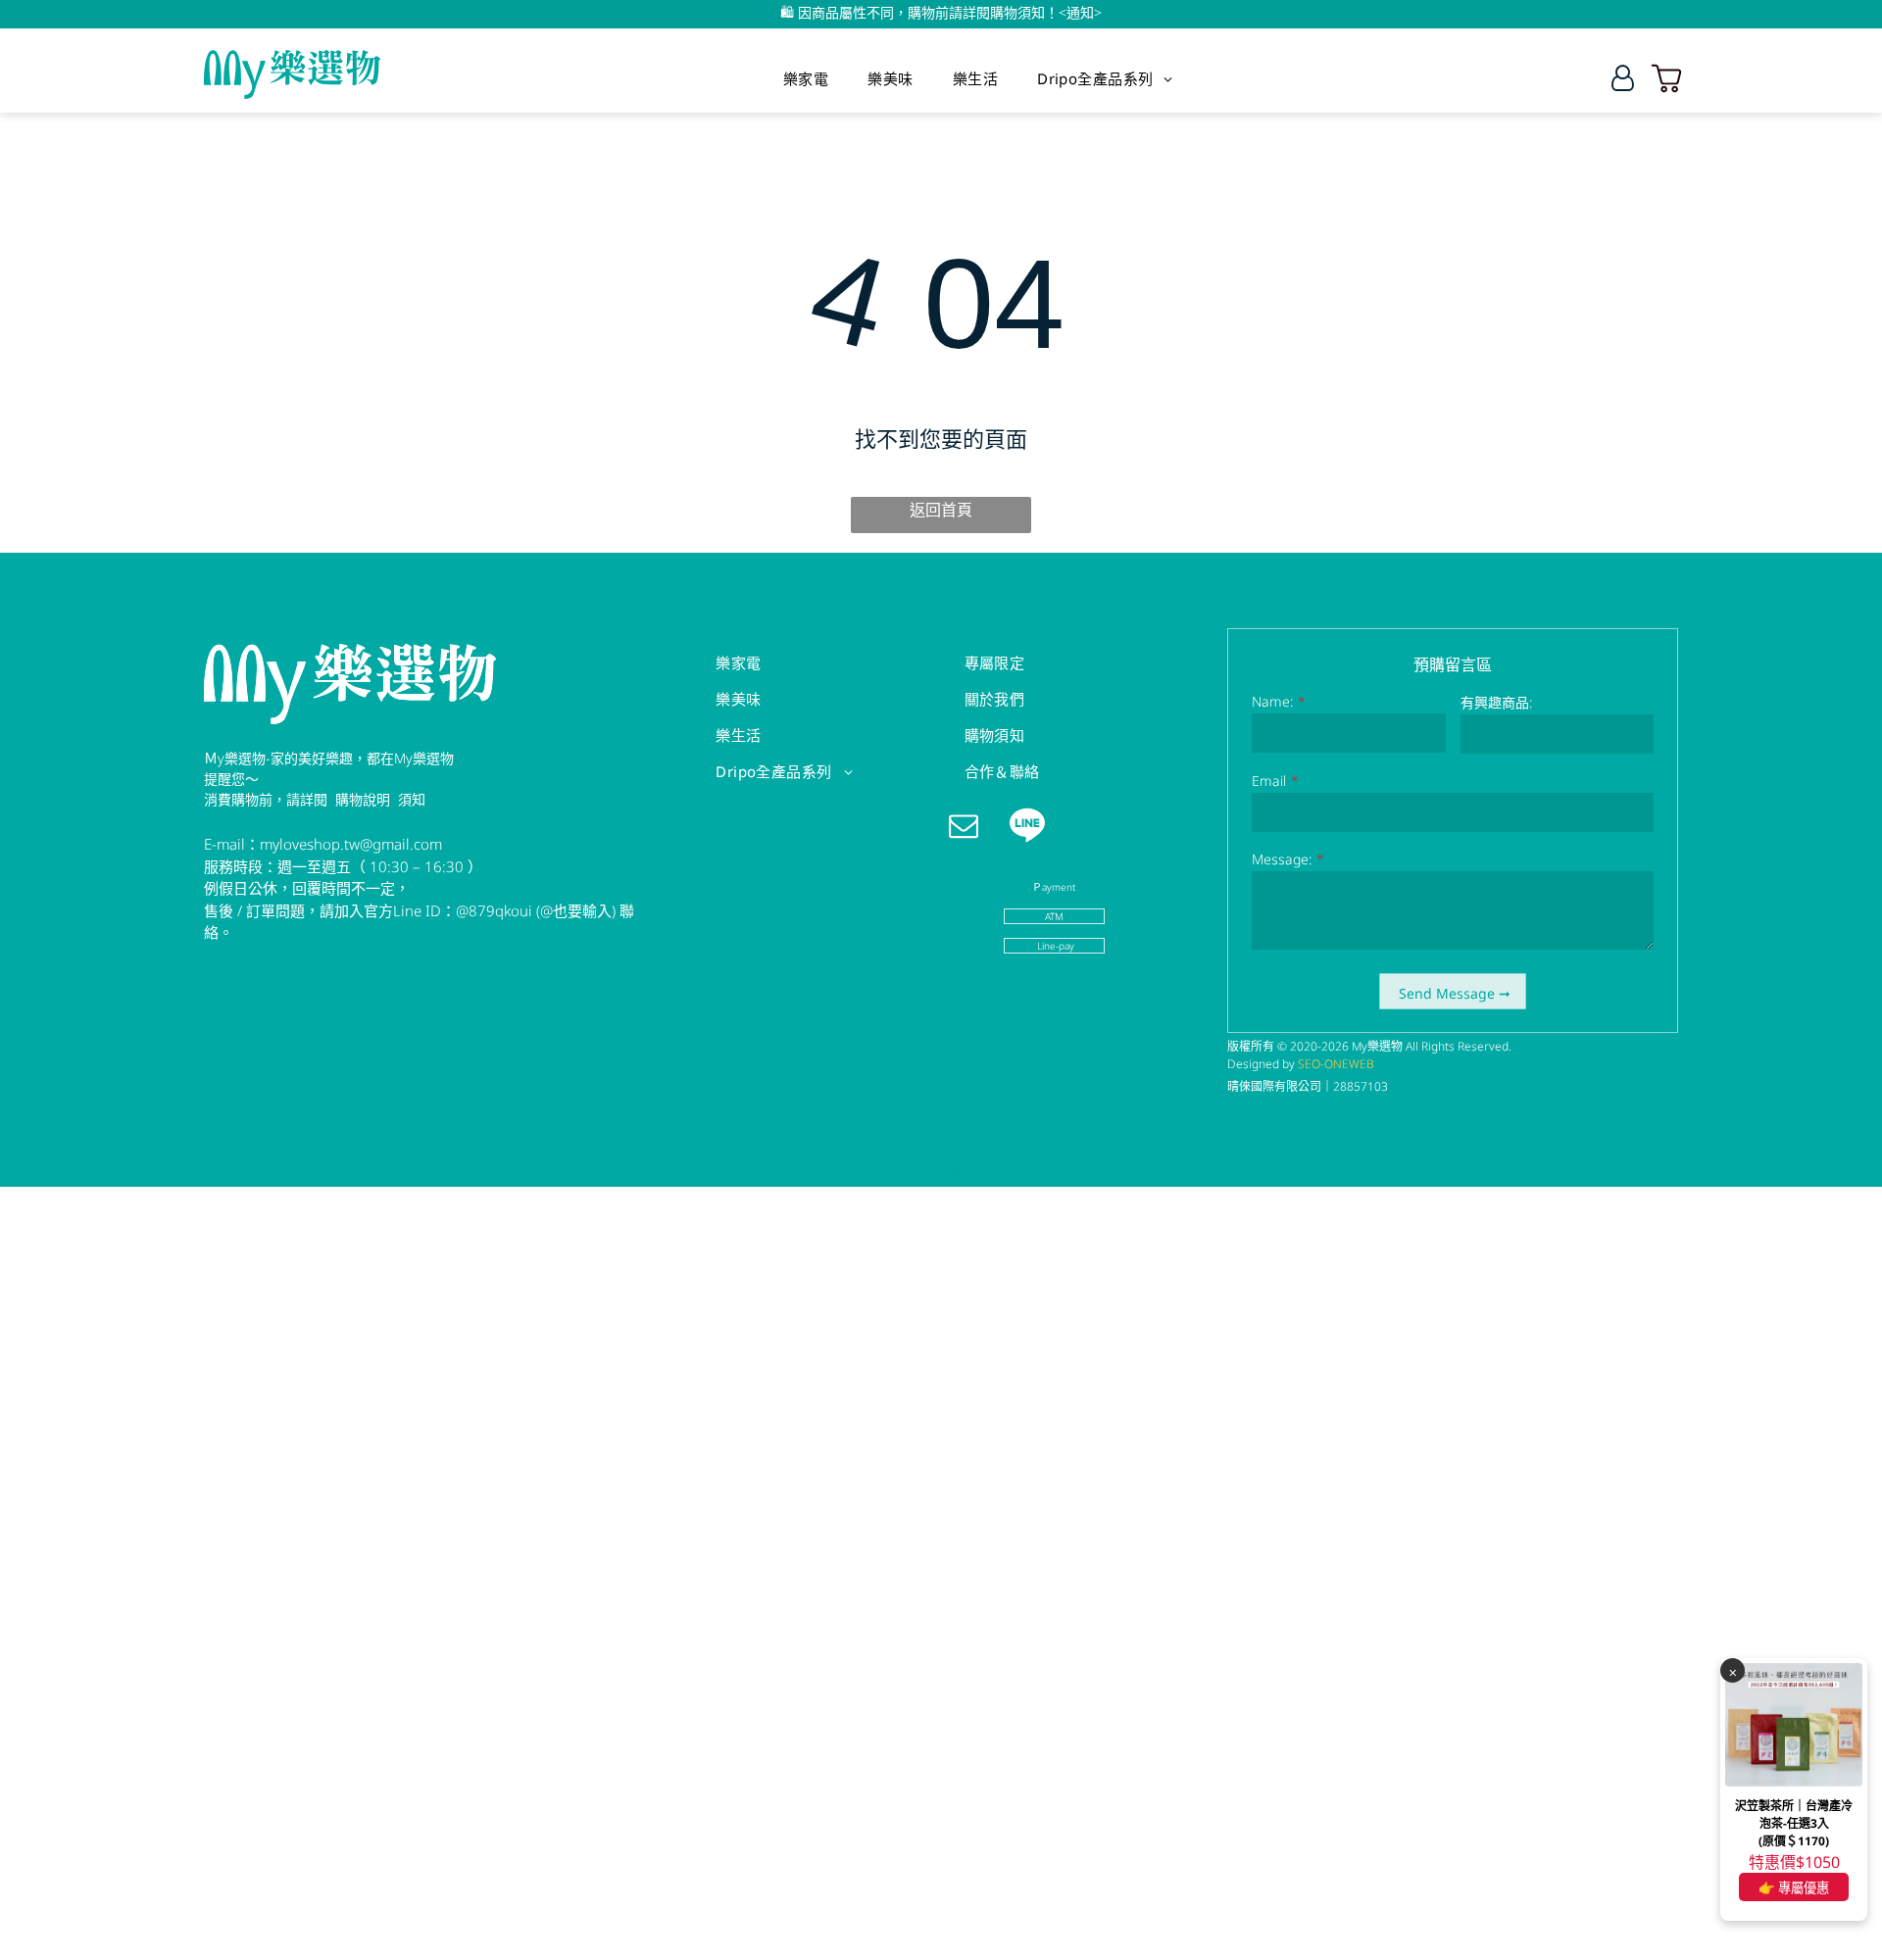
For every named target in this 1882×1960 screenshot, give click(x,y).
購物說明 (363, 799)
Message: (1282, 859)
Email (1269, 781)
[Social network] (1028, 828)
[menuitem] (806, 78)
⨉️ (1733, 1671)
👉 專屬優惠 (1794, 1887)
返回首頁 (941, 510)
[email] (964, 828)
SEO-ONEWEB (1336, 1064)
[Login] (1623, 78)
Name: (1272, 701)
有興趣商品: (1496, 702)
